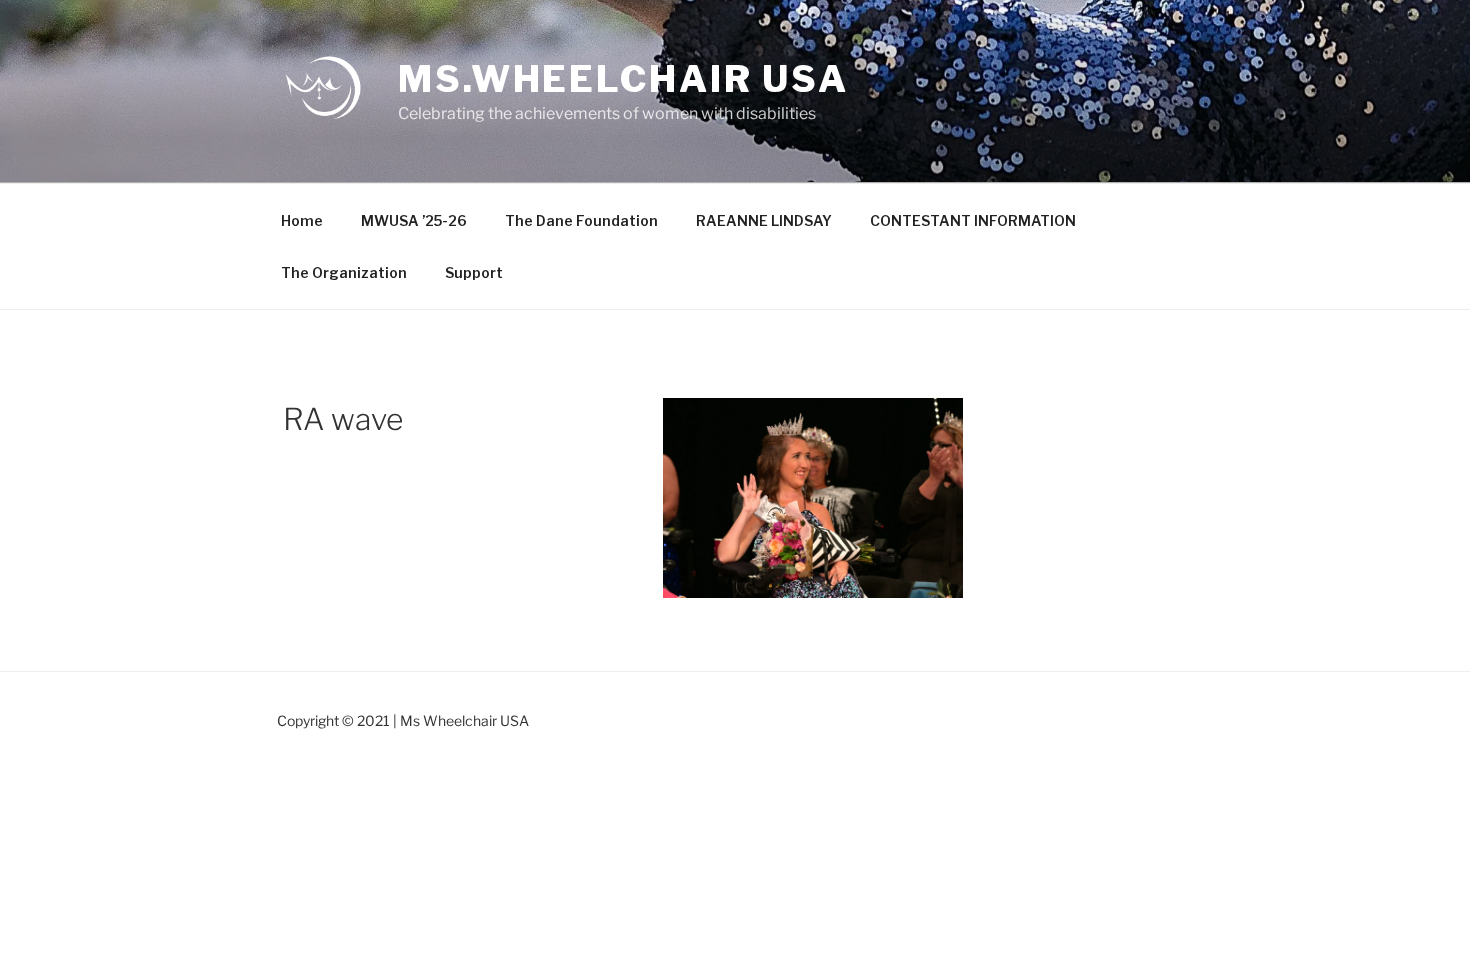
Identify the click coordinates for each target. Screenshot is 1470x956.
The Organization (344, 272)
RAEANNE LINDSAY (764, 220)
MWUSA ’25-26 (414, 220)
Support (474, 272)
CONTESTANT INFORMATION (973, 220)
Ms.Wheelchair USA (623, 79)
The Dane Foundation (581, 220)
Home (302, 220)
